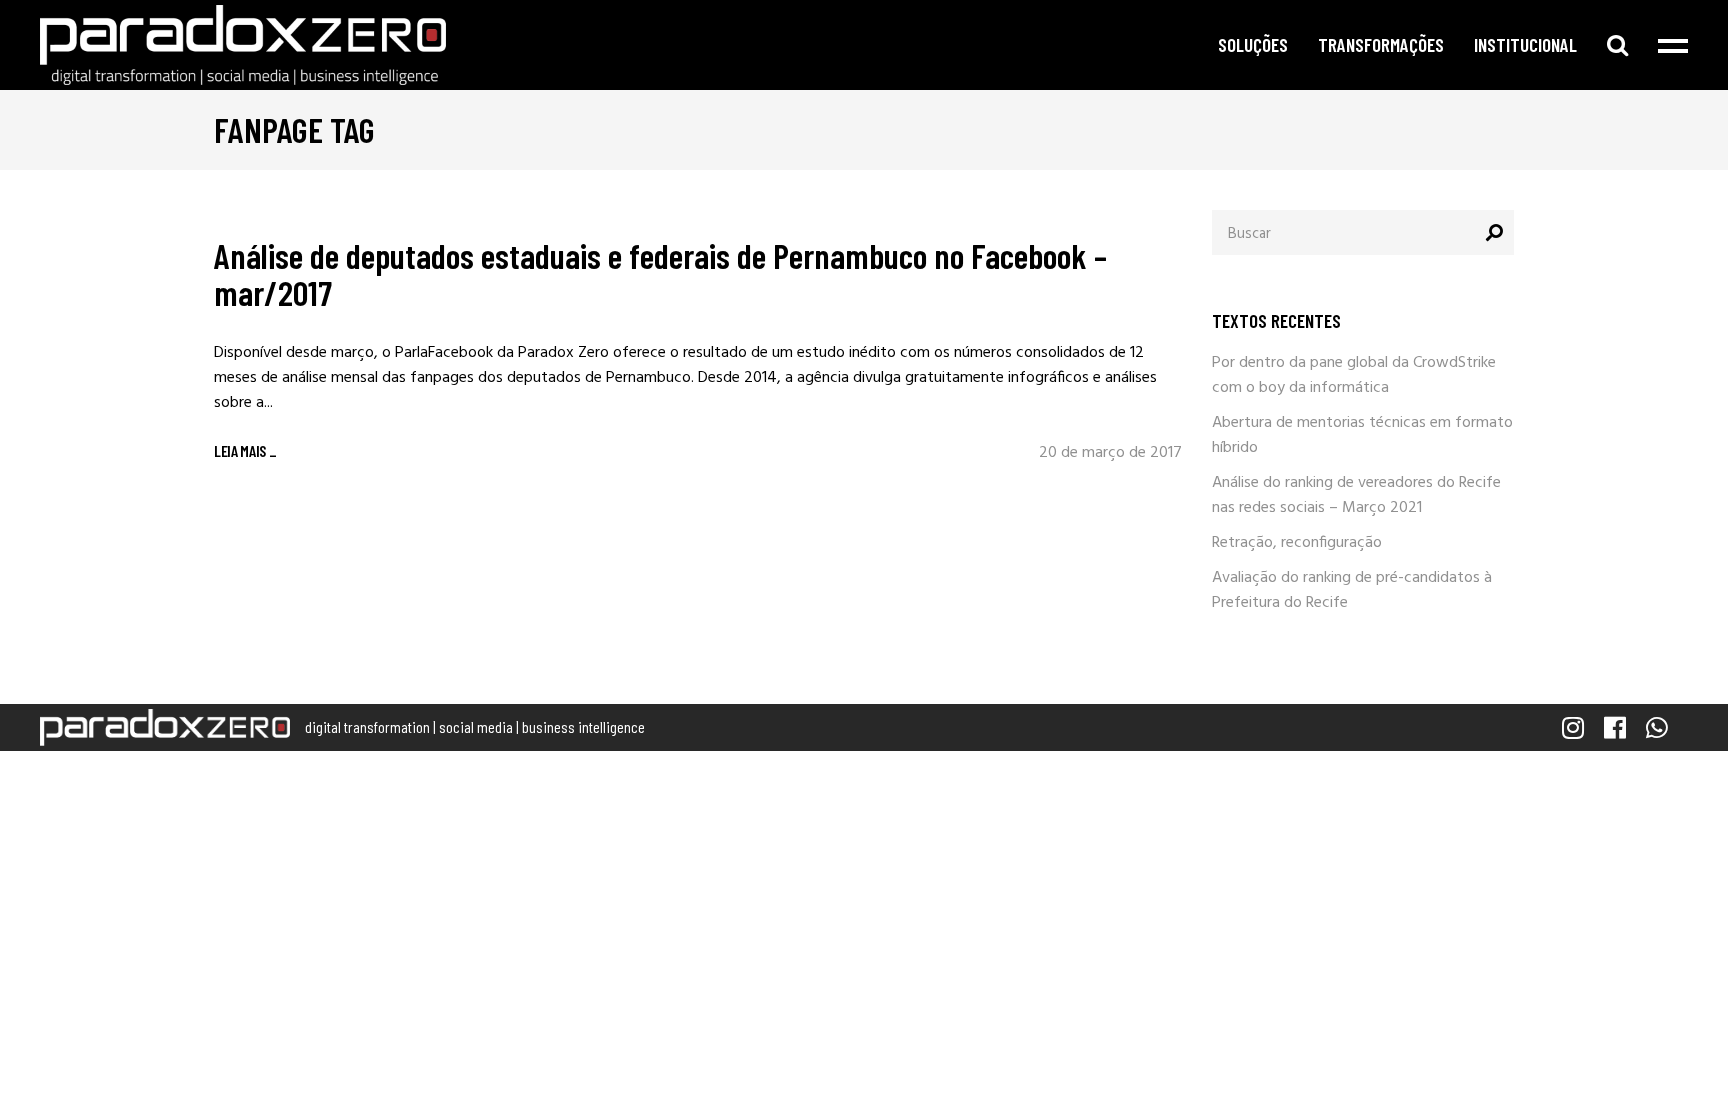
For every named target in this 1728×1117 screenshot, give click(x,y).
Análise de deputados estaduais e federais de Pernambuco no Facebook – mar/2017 (660, 273)
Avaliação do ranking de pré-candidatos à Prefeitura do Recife (1352, 590)
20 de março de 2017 (1110, 453)
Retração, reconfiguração (1297, 543)
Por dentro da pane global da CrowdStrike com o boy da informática (1354, 375)
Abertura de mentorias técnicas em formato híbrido (1362, 435)
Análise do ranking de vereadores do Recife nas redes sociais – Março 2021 (1356, 495)
